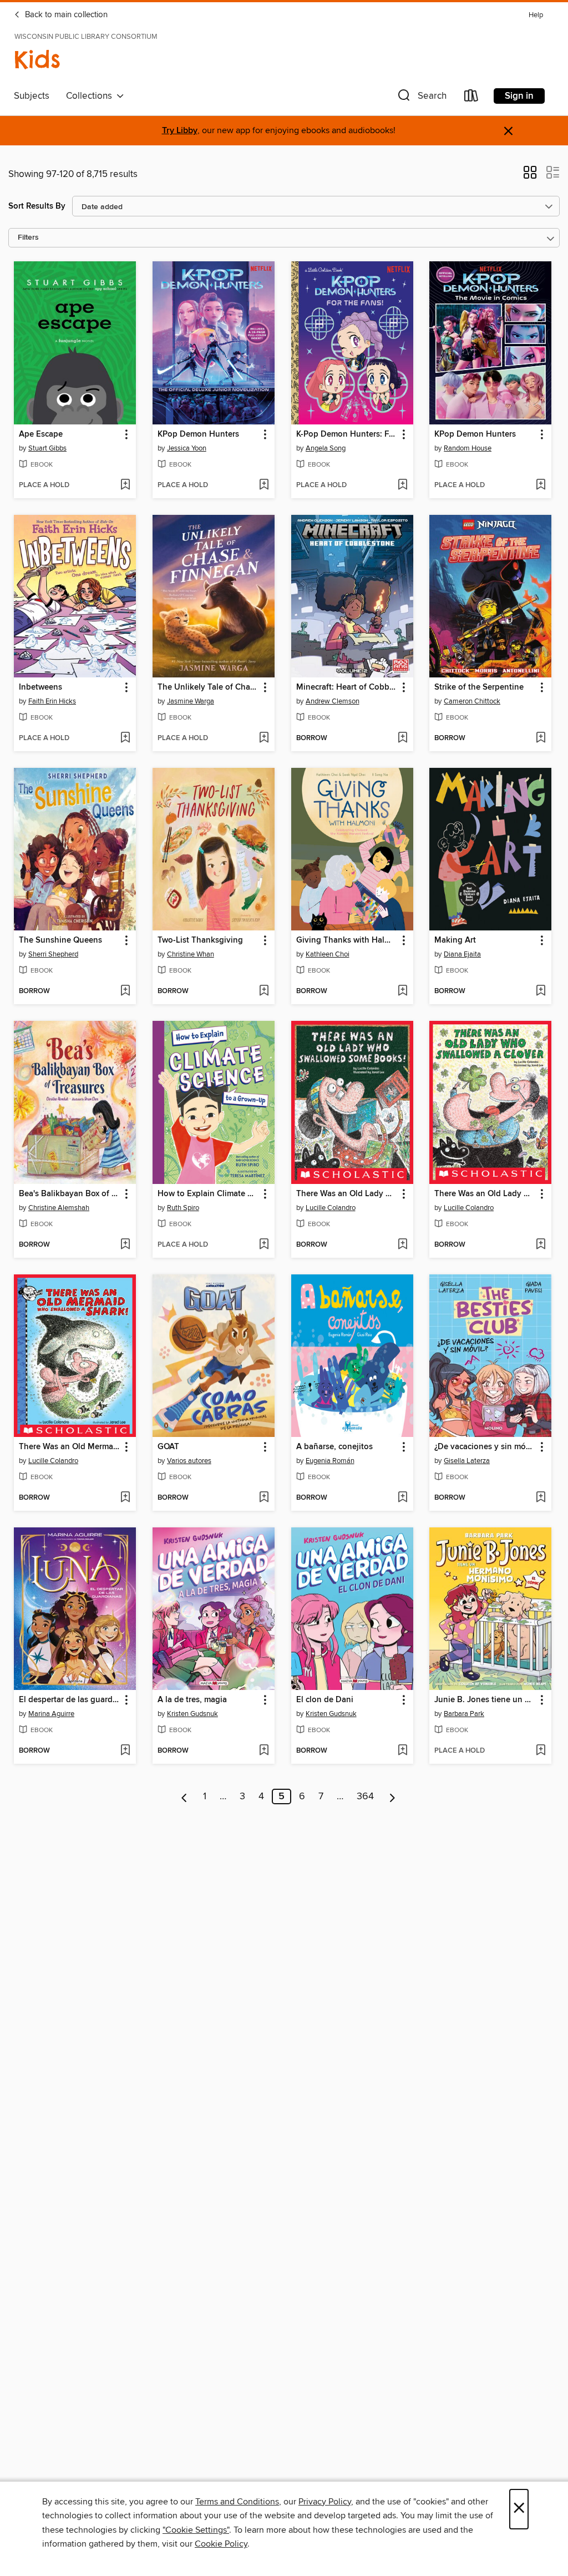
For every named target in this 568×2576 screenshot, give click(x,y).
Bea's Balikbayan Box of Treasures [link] (70, 1194)
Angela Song (326, 448)
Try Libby (180, 131)
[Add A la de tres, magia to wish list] (264, 1751)
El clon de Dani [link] (325, 1700)
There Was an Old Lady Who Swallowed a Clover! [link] (485, 1194)
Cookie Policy (221, 2544)
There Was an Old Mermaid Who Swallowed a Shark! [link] (70, 1447)
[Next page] (392, 1796)
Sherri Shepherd (53, 954)
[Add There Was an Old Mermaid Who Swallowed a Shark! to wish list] (125, 1498)
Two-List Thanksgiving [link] (200, 940)
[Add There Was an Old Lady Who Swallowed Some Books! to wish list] (402, 1245)
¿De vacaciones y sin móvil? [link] (485, 1447)
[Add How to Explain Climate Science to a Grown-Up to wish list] (264, 1245)
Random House (468, 448)
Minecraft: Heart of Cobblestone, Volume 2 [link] (347, 687)
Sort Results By (37, 206)
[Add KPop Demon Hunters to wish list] (264, 485)
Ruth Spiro (183, 1208)
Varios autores (189, 1461)
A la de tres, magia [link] (192, 1700)
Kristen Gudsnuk (192, 1714)
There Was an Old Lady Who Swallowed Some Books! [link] (347, 1194)
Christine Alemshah (59, 1208)
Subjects (32, 96)
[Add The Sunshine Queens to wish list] (125, 991)
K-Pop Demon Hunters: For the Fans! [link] (347, 434)
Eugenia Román (330, 1461)
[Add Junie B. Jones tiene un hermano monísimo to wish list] (541, 1751)
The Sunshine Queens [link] (60, 940)
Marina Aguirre (51, 1714)
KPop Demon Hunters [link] (198, 434)
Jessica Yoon (187, 448)
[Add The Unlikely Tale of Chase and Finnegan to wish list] (264, 738)
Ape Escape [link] (41, 434)
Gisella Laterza (467, 1461)
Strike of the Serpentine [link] (479, 687)
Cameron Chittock (472, 701)
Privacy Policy (325, 2502)
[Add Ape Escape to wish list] (125, 485)
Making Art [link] (455, 940)
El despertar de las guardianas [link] (70, 1700)
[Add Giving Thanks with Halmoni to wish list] (402, 991)
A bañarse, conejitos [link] (334, 1447)
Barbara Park (464, 1714)
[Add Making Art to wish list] (541, 991)
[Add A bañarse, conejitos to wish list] (402, 1498)
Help (536, 15)
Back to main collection (65, 15)
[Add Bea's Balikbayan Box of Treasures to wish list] (125, 1245)
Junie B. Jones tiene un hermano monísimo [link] (485, 1700)
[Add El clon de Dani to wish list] (402, 1751)
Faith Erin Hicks (52, 701)
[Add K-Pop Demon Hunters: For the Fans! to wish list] (402, 485)
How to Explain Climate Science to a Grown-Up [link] (208, 1194)
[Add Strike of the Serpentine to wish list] (541, 738)
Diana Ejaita (462, 954)
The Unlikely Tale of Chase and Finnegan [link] (208, 687)
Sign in (519, 96)
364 (365, 1796)
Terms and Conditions (237, 2502)
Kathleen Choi (328, 954)
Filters (28, 238)
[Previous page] (184, 1796)
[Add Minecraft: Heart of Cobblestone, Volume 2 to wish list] (402, 738)
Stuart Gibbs (47, 448)
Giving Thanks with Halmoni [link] (347, 940)
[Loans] (471, 98)
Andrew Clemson (333, 701)
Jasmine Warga (191, 701)
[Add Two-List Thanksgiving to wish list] (264, 991)
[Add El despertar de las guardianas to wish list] (125, 1751)
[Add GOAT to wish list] (264, 1498)
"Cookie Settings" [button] (196, 2530)
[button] (421, 98)
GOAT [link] (168, 1447)
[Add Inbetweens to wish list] (125, 738)
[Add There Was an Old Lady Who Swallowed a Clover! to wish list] (541, 1245)
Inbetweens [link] (40, 687)
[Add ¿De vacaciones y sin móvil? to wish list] (541, 1498)
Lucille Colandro (331, 1208)
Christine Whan (191, 954)
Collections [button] (91, 96)
